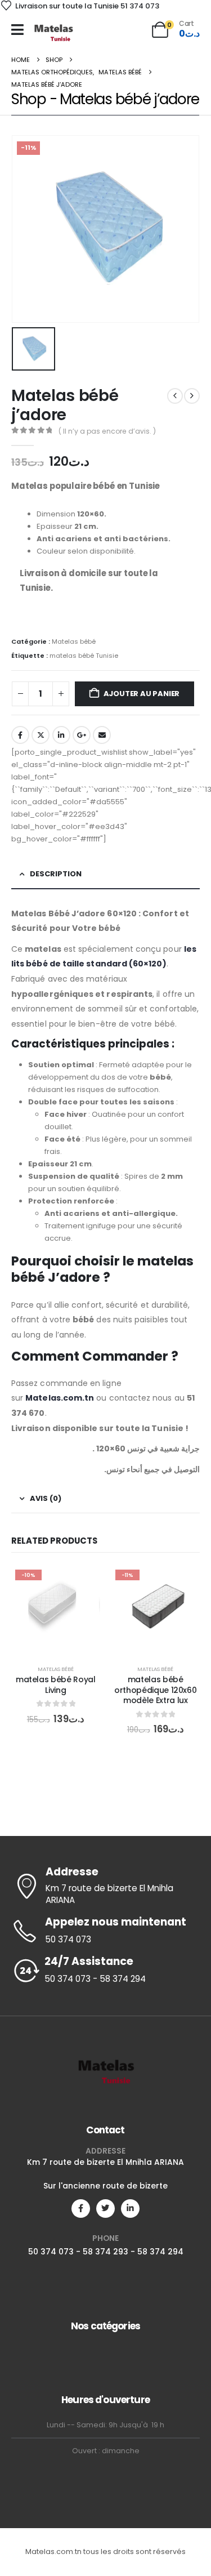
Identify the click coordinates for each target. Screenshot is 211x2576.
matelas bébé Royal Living (56, 1685)
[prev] (175, 396)
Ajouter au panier (142, 694)
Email (102, 735)
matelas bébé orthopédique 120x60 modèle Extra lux (155, 1690)
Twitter (41, 735)
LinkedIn (61, 735)
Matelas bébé (74, 641)
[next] (192, 396)
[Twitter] (105, 2209)
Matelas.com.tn (60, 1398)
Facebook (20, 735)
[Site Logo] (53, 32)
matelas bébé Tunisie (84, 656)
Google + (82, 735)
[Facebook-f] (81, 2209)
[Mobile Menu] (17, 30)
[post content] (56, 1610)
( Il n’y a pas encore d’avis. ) (107, 431)
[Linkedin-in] (130, 2209)
